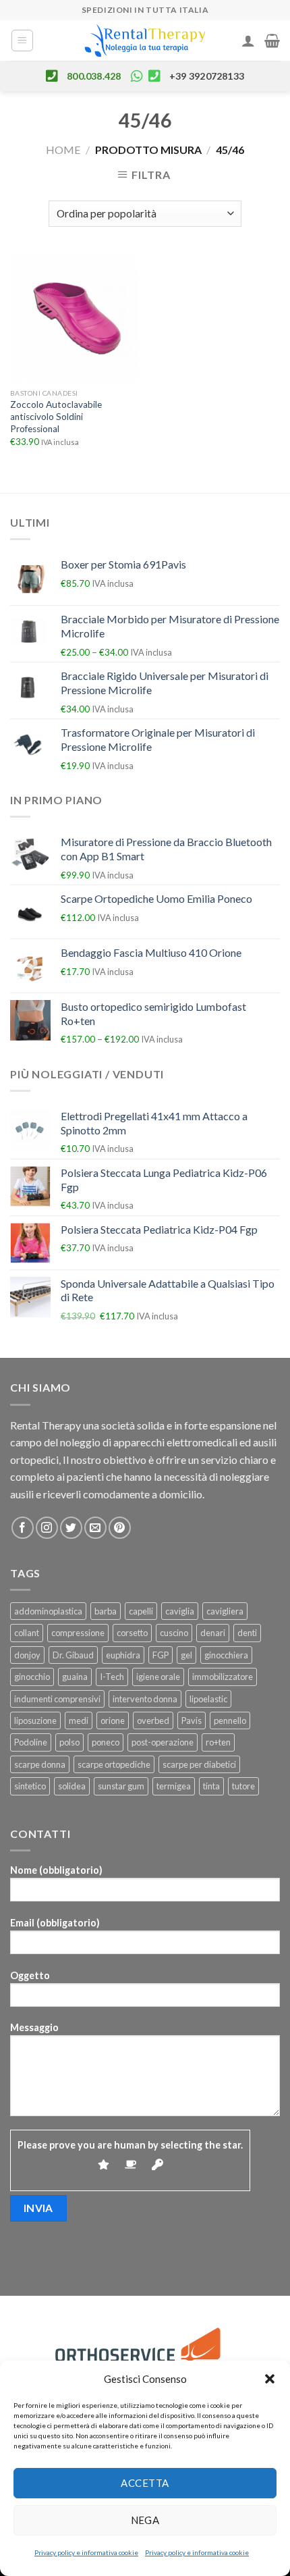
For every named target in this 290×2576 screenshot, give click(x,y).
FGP (161, 1655)
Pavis (192, 1720)
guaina (75, 1677)
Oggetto (30, 1975)
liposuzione (35, 1720)
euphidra (123, 1655)
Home (63, 150)
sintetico (30, 1786)
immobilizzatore (223, 1677)
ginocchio (32, 1677)
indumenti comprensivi (57, 1699)
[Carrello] (272, 41)
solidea (72, 1786)
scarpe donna (40, 1764)
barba (106, 1611)
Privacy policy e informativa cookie (86, 2552)
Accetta (145, 2483)
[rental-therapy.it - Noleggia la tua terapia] (145, 41)
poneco (106, 1742)
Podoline (31, 1742)
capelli (141, 1611)
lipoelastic (208, 1699)
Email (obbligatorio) (55, 1923)
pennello (230, 1720)
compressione (78, 1633)
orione (113, 1720)
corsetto (132, 1633)
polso (69, 1742)
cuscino (174, 1633)
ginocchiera (226, 1655)
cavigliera (225, 1611)
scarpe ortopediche (114, 1764)
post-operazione (163, 1742)
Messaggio (34, 2027)
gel (186, 1655)
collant (27, 1633)
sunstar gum (121, 1786)
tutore (243, 1786)
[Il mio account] (248, 41)
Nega (145, 2520)
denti (247, 1633)
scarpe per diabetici (199, 1764)
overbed (153, 1720)
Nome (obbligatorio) (56, 1870)
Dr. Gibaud (73, 1655)
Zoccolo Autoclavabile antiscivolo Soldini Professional (56, 416)
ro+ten (218, 1742)
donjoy (27, 1655)
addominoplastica (48, 1611)
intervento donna (145, 1699)
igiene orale (158, 1677)
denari (213, 1633)
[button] (270, 2379)
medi (79, 1720)
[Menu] (23, 41)
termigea (174, 1786)
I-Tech (112, 1677)
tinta (211, 1786)
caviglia (180, 1611)
